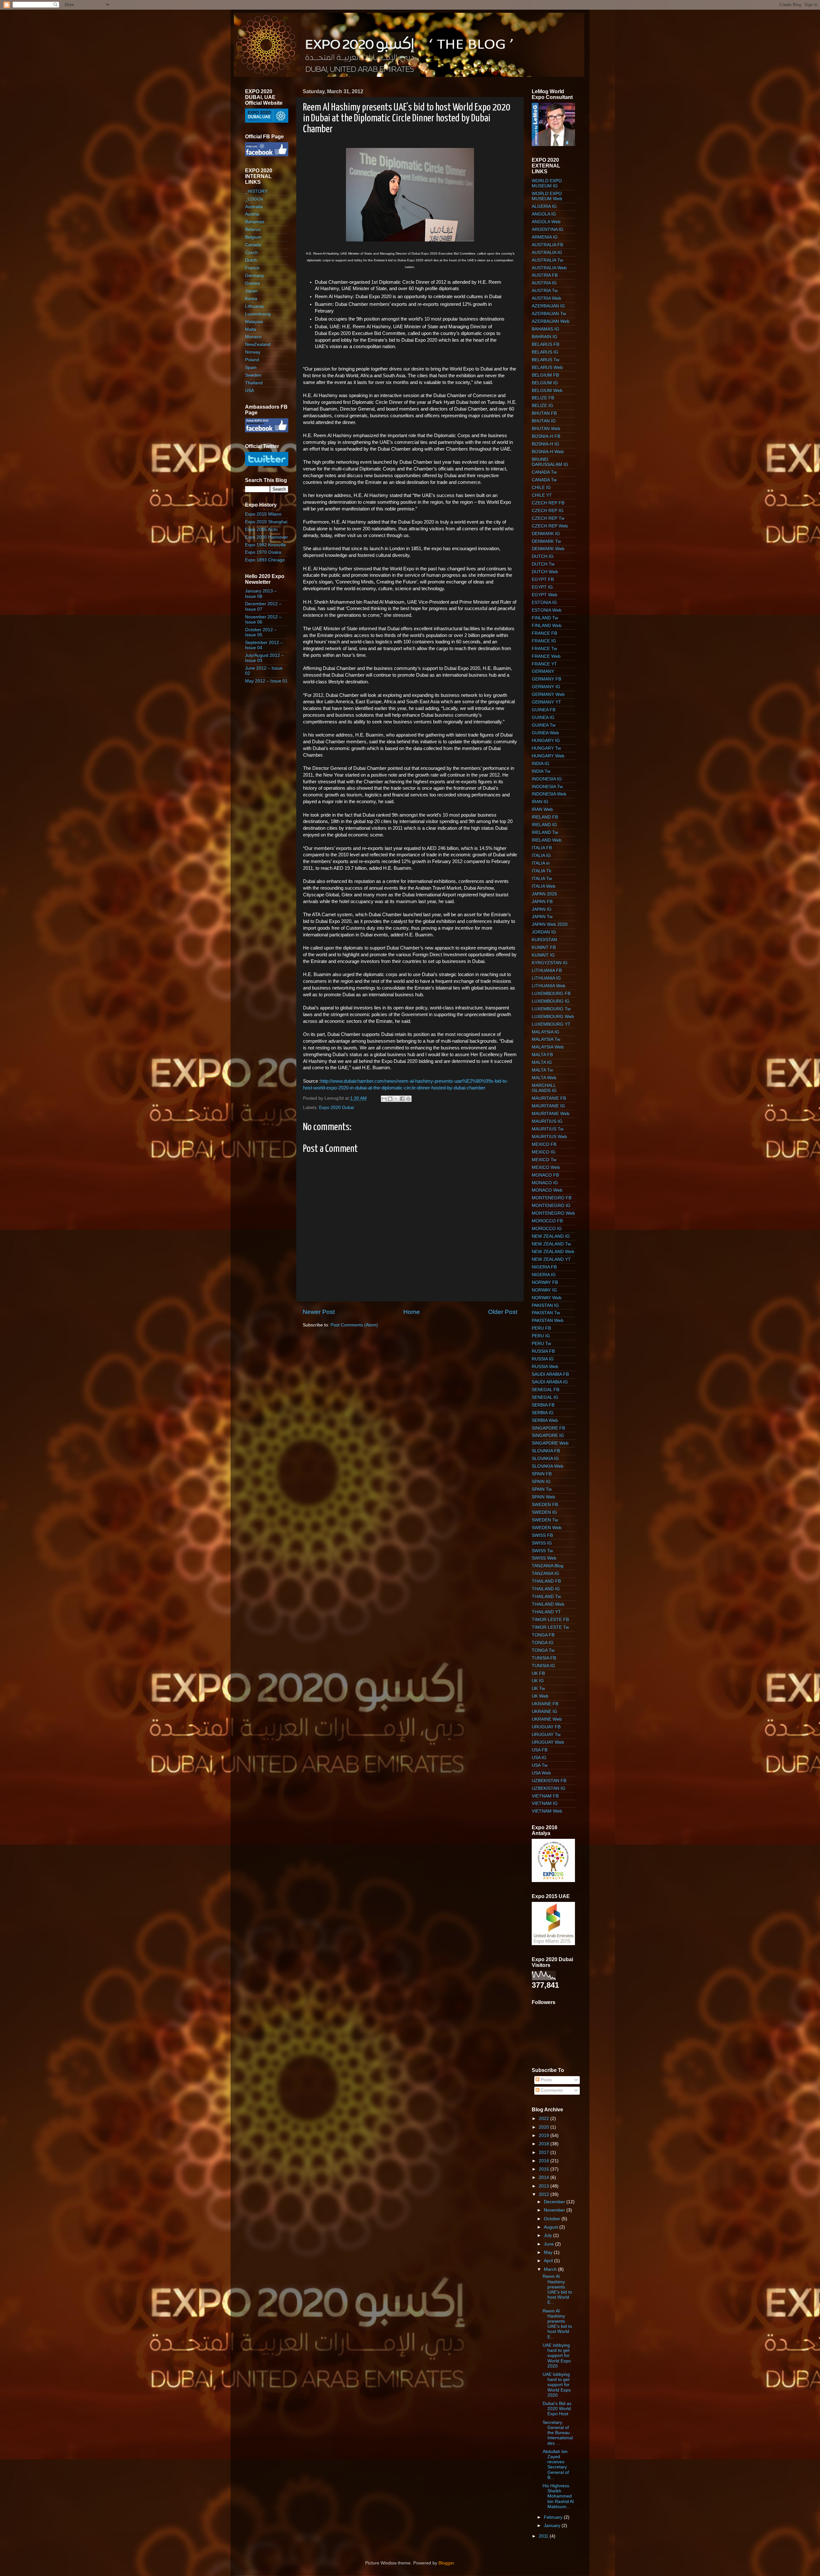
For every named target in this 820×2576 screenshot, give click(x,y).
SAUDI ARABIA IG (550, 1382)
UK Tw (538, 1688)
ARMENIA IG (545, 237)
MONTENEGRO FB (552, 1198)
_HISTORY (256, 191)
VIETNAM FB (545, 1796)
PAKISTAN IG (545, 1305)
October (553, 2219)
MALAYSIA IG (545, 1032)
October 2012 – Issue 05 (261, 632)
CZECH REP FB (548, 503)
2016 (545, 2161)
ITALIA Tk (541, 871)
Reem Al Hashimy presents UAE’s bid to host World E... (557, 2289)
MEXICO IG (544, 1152)
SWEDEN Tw (545, 1520)
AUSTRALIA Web (549, 268)
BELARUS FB (545, 344)
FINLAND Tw (545, 618)
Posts (546, 2080)
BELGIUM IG (545, 383)
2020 (545, 2127)
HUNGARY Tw (546, 748)
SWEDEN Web (547, 1528)
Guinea (252, 283)
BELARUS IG (545, 352)
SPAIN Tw (542, 1489)
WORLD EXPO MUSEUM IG (547, 183)
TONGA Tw (543, 1650)
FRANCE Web (546, 656)
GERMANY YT (546, 702)
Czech (251, 253)
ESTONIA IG (544, 603)
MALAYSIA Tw (546, 1039)
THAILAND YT (546, 1612)
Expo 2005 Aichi (261, 530)
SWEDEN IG (544, 1512)
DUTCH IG (543, 556)
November (555, 2210)
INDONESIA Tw (547, 787)
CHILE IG (541, 488)
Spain (251, 367)
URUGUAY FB (546, 1727)
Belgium (253, 237)
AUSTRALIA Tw (547, 260)
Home (412, 1312)
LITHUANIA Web (549, 986)
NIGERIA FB (544, 1267)
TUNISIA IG (543, 1666)
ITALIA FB (542, 848)
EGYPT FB (543, 579)
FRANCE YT (544, 664)
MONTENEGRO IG (551, 1206)
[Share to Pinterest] (408, 1099)
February (554, 2517)
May (549, 2252)
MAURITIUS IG (547, 1121)
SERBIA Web (545, 1420)
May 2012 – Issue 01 (266, 681)
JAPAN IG (542, 909)
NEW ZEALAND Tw (551, 1244)
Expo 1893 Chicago (265, 560)
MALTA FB (542, 1055)
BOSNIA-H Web (548, 452)
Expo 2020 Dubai (336, 1108)
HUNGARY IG (546, 741)
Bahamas (255, 222)
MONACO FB (545, 1175)
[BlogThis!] (390, 1099)
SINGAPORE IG (548, 1435)
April (549, 2261)
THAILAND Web (548, 1604)
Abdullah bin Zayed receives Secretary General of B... (556, 2465)
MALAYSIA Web (548, 1047)
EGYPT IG (542, 587)
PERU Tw (541, 1344)
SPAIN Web (543, 1497)
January (553, 2526)
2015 (545, 2169)
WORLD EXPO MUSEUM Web (547, 196)
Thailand (254, 383)
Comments (551, 2090)
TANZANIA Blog (548, 1566)
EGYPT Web (545, 595)
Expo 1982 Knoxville (266, 545)
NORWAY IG (544, 1290)
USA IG (539, 1758)
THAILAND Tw (546, 1597)
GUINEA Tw (544, 725)
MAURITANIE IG (548, 1106)
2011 (544, 2536)
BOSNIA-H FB (546, 436)
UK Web (540, 1696)
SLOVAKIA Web (548, 1466)
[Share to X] (396, 1099)
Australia (254, 207)
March (551, 2269)
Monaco (253, 337)
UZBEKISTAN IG (549, 1788)
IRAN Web (542, 809)
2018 (545, 2144)
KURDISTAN (544, 940)
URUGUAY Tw (546, 1735)
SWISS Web (544, 1558)
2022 (545, 2119)
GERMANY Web (548, 694)
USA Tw (540, 1765)
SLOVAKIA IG (545, 1459)
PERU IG (541, 1336)
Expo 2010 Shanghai (266, 522)
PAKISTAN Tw (546, 1313)
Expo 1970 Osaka (263, 552)
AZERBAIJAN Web (551, 321)
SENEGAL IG (545, 1397)
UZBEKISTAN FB (549, 1781)
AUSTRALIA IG (547, 253)
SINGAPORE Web (550, 1443)
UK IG (538, 1681)
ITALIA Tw (542, 879)
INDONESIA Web (549, 794)
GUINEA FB (544, 710)
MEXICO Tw (544, 1160)
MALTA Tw (542, 1070)
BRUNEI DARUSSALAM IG (550, 462)
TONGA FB (543, 1635)
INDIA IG (541, 764)
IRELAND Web (547, 840)
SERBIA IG (543, 1413)
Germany (254, 276)
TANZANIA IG (545, 1573)
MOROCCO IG (547, 1229)
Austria (252, 214)
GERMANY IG (546, 687)
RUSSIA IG (543, 1359)
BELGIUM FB (545, 375)
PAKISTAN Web (548, 1321)
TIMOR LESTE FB (550, 1620)
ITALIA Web (544, 886)
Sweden (253, 375)
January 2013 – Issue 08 (261, 594)
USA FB (540, 1750)
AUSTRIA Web (546, 298)
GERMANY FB (546, 679)
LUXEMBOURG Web (553, 1017)
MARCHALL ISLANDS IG (544, 1088)
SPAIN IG (541, 1482)
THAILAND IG (546, 1589)
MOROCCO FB (547, 1221)
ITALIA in (541, 863)
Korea (251, 299)
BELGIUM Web (547, 391)
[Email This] (384, 1099)
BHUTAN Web (546, 429)
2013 (545, 2186)
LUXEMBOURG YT (551, 1024)
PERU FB (541, 1328)
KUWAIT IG (543, 955)
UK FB (538, 1673)
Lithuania (254, 306)
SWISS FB (542, 1535)
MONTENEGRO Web (553, 1213)
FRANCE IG (544, 641)
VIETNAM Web (547, 1811)
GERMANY (543, 671)
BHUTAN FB (544, 413)
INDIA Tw (541, 771)
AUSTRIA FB (545, 275)
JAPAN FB (542, 902)
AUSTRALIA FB (547, 245)
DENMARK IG (546, 534)
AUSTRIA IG (544, 283)
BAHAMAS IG (545, 329)
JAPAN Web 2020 (550, 924)
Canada (253, 245)
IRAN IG (540, 802)
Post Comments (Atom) (354, 1325)
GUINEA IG (543, 717)
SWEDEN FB (545, 1505)
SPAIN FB (542, 1474)
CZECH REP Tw (548, 518)
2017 (545, 2152)
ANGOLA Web (546, 222)
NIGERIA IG (544, 1275)
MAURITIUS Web (549, 1137)
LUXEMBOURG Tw (551, 1009)
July (549, 2235)
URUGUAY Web (548, 1742)
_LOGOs (254, 199)
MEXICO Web (546, 1167)
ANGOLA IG (544, 214)
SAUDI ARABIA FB (550, 1374)
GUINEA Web (545, 733)
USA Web (541, 1773)
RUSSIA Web (545, 1367)
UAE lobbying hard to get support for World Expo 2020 (557, 2356)
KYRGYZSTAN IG (550, 963)
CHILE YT (542, 495)
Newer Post (319, 1312)
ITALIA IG (541, 856)
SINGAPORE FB (548, 1428)
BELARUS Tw (545, 360)
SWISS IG (542, 1543)
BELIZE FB (543, 398)
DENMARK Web (548, 549)
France (252, 268)
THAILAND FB (546, 1581)
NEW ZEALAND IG (551, 1236)
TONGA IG (543, 1643)
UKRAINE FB (545, 1704)
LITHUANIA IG (546, 978)
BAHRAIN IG (545, 337)
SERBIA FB (543, 1405)
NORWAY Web (547, 1298)
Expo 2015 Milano (263, 514)
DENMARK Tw (546, 541)
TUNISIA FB (544, 1658)
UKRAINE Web (547, 1719)
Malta (251, 329)
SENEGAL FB (545, 1390)
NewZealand (258, 344)
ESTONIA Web (547, 610)
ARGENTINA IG (548, 229)
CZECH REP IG (548, 511)
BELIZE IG (542, 406)
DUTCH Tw (543, 564)
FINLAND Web (547, 626)
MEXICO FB (544, 1144)
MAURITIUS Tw (548, 1129)
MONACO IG (545, 1183)
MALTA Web (544, 1078)
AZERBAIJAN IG (548, 306)
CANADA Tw (544, 472)
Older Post (503, 1312)
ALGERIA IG (544, 206)
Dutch (251, 260)
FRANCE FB (544, 633)
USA (250, 391)
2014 (545, 2177)
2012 (545, 2194)
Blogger (446, 2563)
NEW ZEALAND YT (551, 1259)
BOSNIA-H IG (545, 444)
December (555, 2202)
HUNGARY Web (548, 756)
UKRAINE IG (545, 1712)
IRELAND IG (544, 825)
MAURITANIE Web (551, 1114)
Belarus (253, 229)
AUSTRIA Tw (545, 291)
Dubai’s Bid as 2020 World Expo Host (557, 2409)
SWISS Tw (542, 1551)
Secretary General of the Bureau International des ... (558, 2433)
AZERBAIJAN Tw (549, 314)
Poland (252, 360)
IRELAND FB (545, 817)
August (552, 2227)
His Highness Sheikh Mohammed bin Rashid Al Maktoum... (558, 2496)
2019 (545, 2136)
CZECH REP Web (550, 526)
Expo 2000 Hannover (266, 537)
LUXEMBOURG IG (551, 1001)
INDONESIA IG (547, 779)
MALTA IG (542, 1062)
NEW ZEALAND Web (553, 1252)
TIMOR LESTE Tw (550, 1627)
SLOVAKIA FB (546, 1451)
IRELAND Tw (545, 832)
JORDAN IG (544, 932)
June (549, 2244)
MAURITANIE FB (549, 1098)
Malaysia (254, 322)
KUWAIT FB (544, 947)
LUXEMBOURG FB (551, 994)
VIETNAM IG (545, 1803)
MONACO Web (547, 1190)
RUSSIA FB (543, 1351)
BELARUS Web (547, 367)
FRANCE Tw (544, 649)
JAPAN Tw (542, 917)
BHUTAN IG (544, 421)
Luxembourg (258, 314)
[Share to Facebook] (402, 1099)
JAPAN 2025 (544, 894)
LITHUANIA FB (547, 970)
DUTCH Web (545, 572)
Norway (253, 352)
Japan (251, 291)
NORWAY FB (545, 1282)
